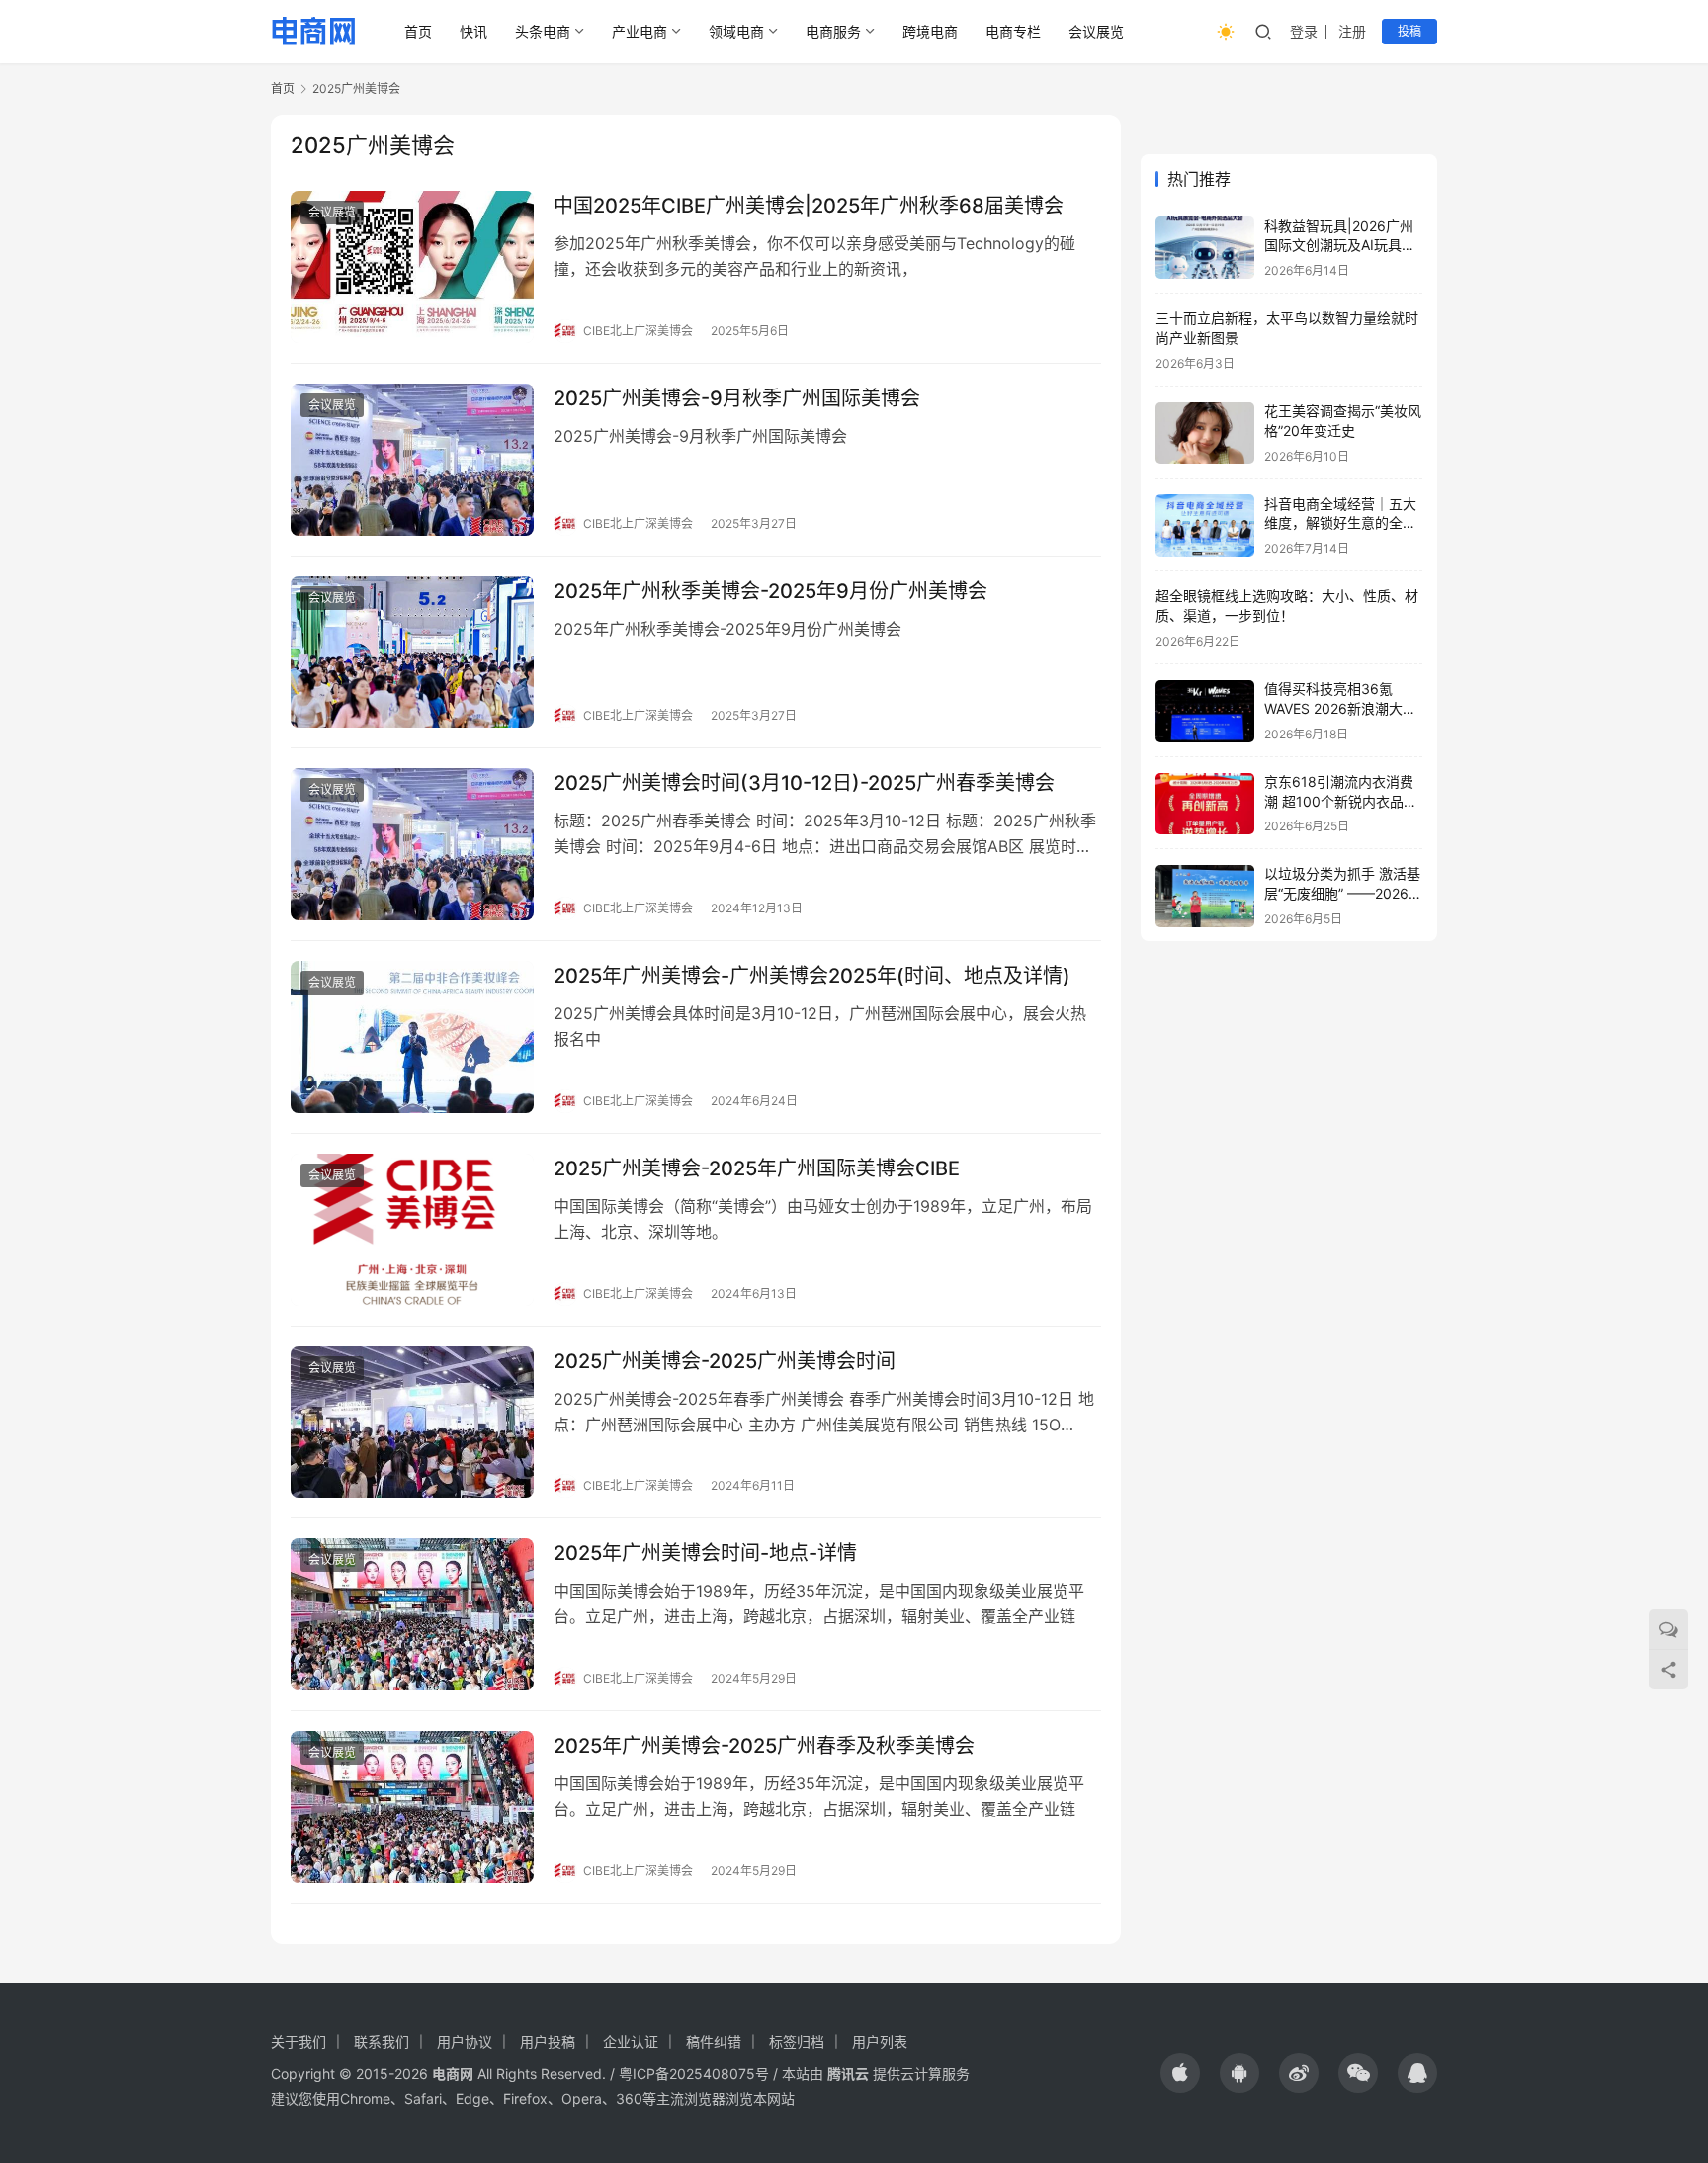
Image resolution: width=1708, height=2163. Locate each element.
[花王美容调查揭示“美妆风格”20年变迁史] (1205, 433)
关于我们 (299, 2042)
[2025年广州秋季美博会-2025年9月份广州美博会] (412, 652)
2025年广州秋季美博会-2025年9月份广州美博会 (770, 591)
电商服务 (833, 31)
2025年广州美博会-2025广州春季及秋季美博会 (764, 1746)
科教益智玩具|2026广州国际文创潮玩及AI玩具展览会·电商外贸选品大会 (1340, 245)
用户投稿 (548, 2042)
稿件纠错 (714, 2042)
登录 (1304, 31)
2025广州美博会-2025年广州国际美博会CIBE (757, 1168)
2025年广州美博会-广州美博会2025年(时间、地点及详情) (812, 976)
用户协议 (465, 2042)
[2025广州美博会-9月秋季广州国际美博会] (412, 460)
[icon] (1180, 2073)
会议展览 (1096, 31)
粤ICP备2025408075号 (694, 2074)
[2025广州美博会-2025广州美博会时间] (412, 1423)
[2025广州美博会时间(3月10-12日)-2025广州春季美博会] (412, 844)
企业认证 (631, 2042)
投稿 (1409, 31)
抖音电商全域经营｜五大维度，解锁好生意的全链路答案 (1340, 523)
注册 (1352, 31)
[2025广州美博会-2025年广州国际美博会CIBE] (412, 1230)
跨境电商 (930, 31)
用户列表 (880, 2042)
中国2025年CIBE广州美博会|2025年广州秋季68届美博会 (809, 206)
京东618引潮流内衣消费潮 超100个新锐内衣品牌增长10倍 (1341, 802)
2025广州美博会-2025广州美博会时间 (725, 1361)
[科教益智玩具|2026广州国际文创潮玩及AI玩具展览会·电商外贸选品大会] (1205, 248)
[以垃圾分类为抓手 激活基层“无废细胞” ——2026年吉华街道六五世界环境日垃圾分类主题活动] (1205, 896)
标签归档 (797, 2042)
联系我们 (382, 2042)
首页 (418, 31)
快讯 (473, 31)
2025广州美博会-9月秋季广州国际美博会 (737, 398)
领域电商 (736, 31)
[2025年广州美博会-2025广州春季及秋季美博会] (412, 1807)
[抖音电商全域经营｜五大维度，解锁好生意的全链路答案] (1205, 525)
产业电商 (640, 31)
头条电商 (543, 31)
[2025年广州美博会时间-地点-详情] (412, 1614)
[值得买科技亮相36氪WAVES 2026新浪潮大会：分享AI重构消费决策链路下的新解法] (1205, 711)
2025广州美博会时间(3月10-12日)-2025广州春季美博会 (804, 783)
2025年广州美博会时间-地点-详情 (705, 1553)
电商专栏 (1013, 31)
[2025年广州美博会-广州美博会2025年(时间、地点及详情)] (412, 1037)
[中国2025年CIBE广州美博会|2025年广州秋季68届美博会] (412, 267)
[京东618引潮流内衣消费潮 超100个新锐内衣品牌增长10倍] (1205, 804)
